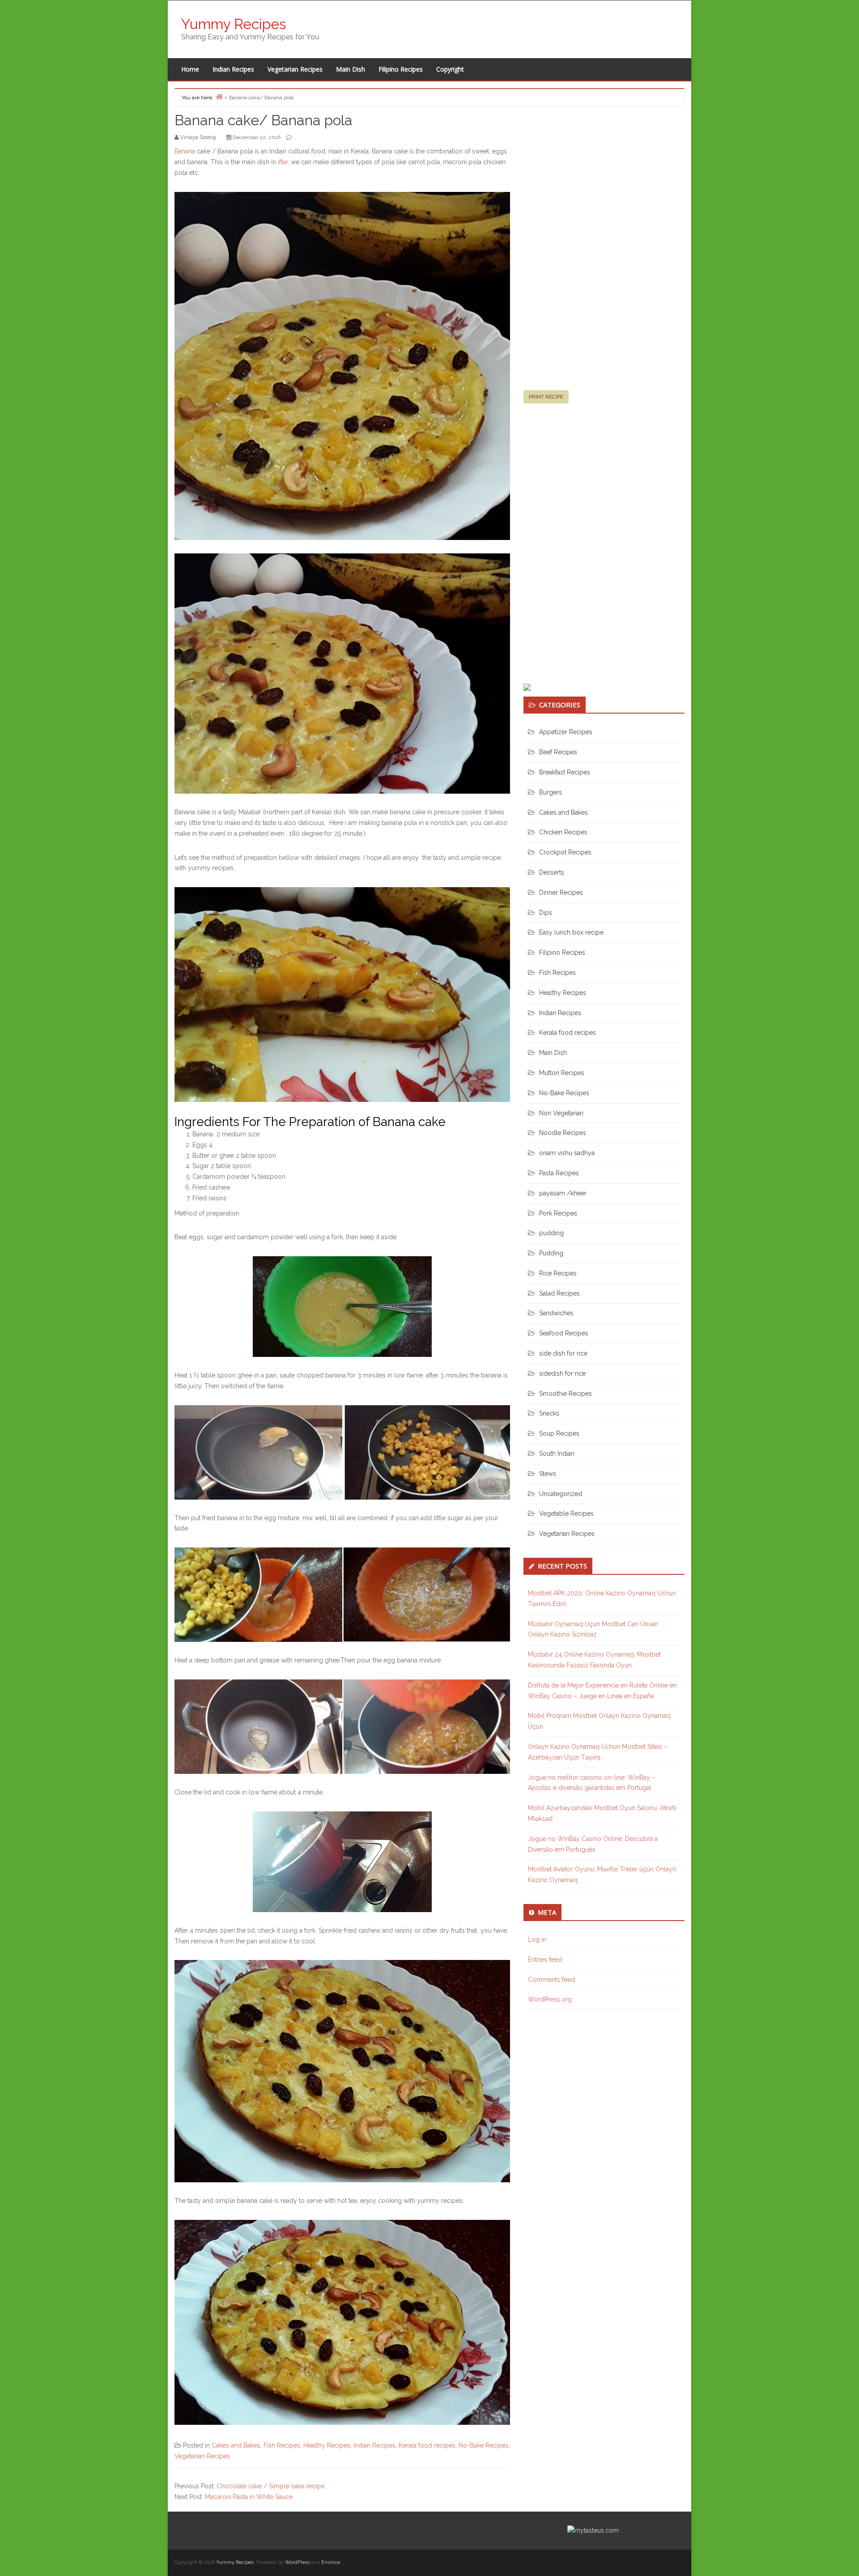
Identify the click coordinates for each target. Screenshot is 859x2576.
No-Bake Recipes (484, 2445)
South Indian (557, 1454)
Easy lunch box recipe (571, 932)
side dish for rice (563, 1353)
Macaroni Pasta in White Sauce (249, 2497)
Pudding (551, 1253)
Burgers (551, 792)
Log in (537, 1939)
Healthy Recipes (327, 2445)
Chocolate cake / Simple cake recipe (270, 2486)
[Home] (219, 96)
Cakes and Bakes (236, 2445)
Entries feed (545, 1960)
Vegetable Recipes (566, 1513)
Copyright (450, 69)
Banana (185, 151)
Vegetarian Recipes (295, 69)
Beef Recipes (558, 752)
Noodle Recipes (563, 1133)
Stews (548, 1474)
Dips (546, 913)
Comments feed (551, 1980)
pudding (551, 1233)
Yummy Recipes (234, 24)
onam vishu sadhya (567, 1153)
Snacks (549, 1413)
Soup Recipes (559, 1433)
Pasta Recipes (559, 1173)
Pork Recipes (558, 1213)
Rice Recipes (558, 1273)
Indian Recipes (233, 69)
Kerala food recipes (427, 2445)
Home (190, 69)
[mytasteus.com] (593, 2530)
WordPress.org (550, 1999)
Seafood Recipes (564, 1333)
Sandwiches (556, 1313)
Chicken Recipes (563, 832)
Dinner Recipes (561, 893)
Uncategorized (561, 1494)
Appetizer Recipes (566, 732)
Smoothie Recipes (566, 1394)
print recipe (546, 397)
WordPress (297, 2562)
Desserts (552, 872)
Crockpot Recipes (565, 852)
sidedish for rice (562, 1373)
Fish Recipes (282, 2445)
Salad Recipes (559, 1293)
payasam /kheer (563, 1193)
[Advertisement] (591, 252)
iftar (283, 162)
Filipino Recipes (401, 69)
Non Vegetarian (561, 1113)
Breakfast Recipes (565, 772)
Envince (331, 2562)
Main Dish (351, 69)
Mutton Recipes (562, 1073)
